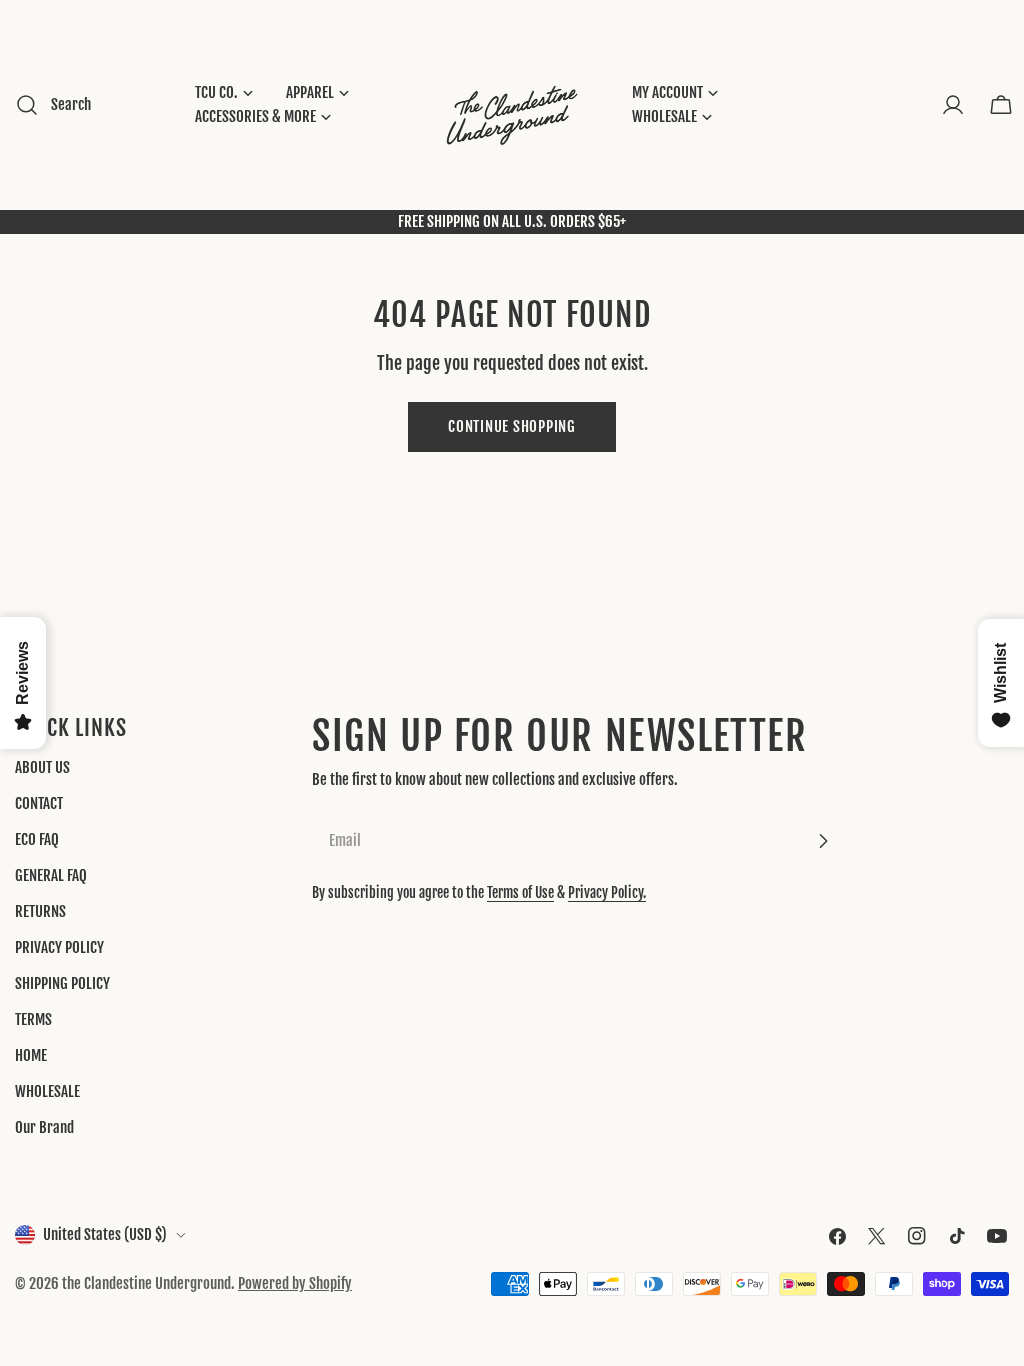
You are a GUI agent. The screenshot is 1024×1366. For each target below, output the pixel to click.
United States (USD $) (105, 1234)
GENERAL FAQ (51, 875)
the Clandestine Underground (146, 1283)
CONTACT (39, 803)
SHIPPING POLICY (62, 983)
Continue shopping (512, 426)
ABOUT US (42, 767)
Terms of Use (520, 892)
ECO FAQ (37, 839)
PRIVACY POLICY (59, 947)
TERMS (33, 1019)
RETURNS (40, 911)
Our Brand (44, 1127)
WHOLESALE (47, 1091)
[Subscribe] (823, 841)
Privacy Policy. (607, 892)
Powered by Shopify (295, 1283)
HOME (31, 1055)
